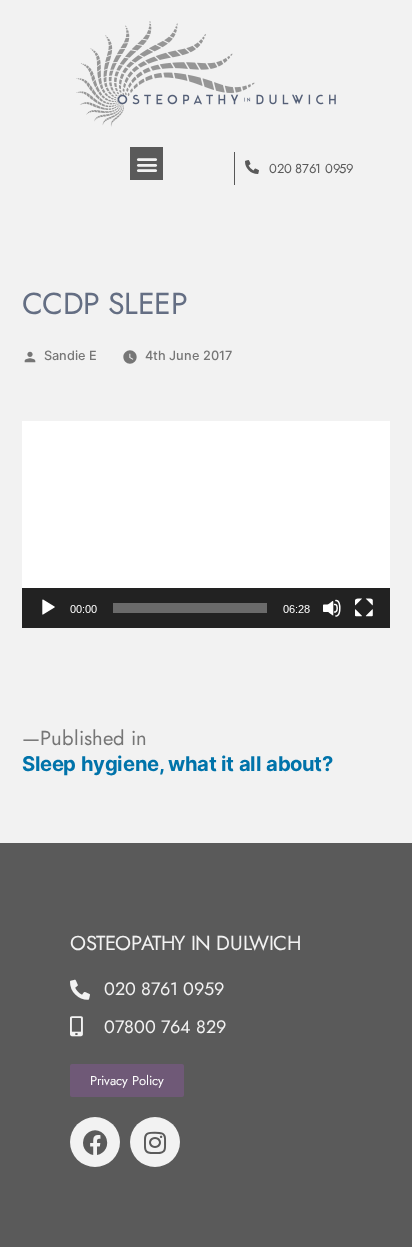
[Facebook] (95, 1142)
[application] (206, 524)
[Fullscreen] (364, 608)
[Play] (48, 608)
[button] (146, 163)
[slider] (190, 608)
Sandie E (70, 355)
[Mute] (332, 608)
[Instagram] (155, 1142)
